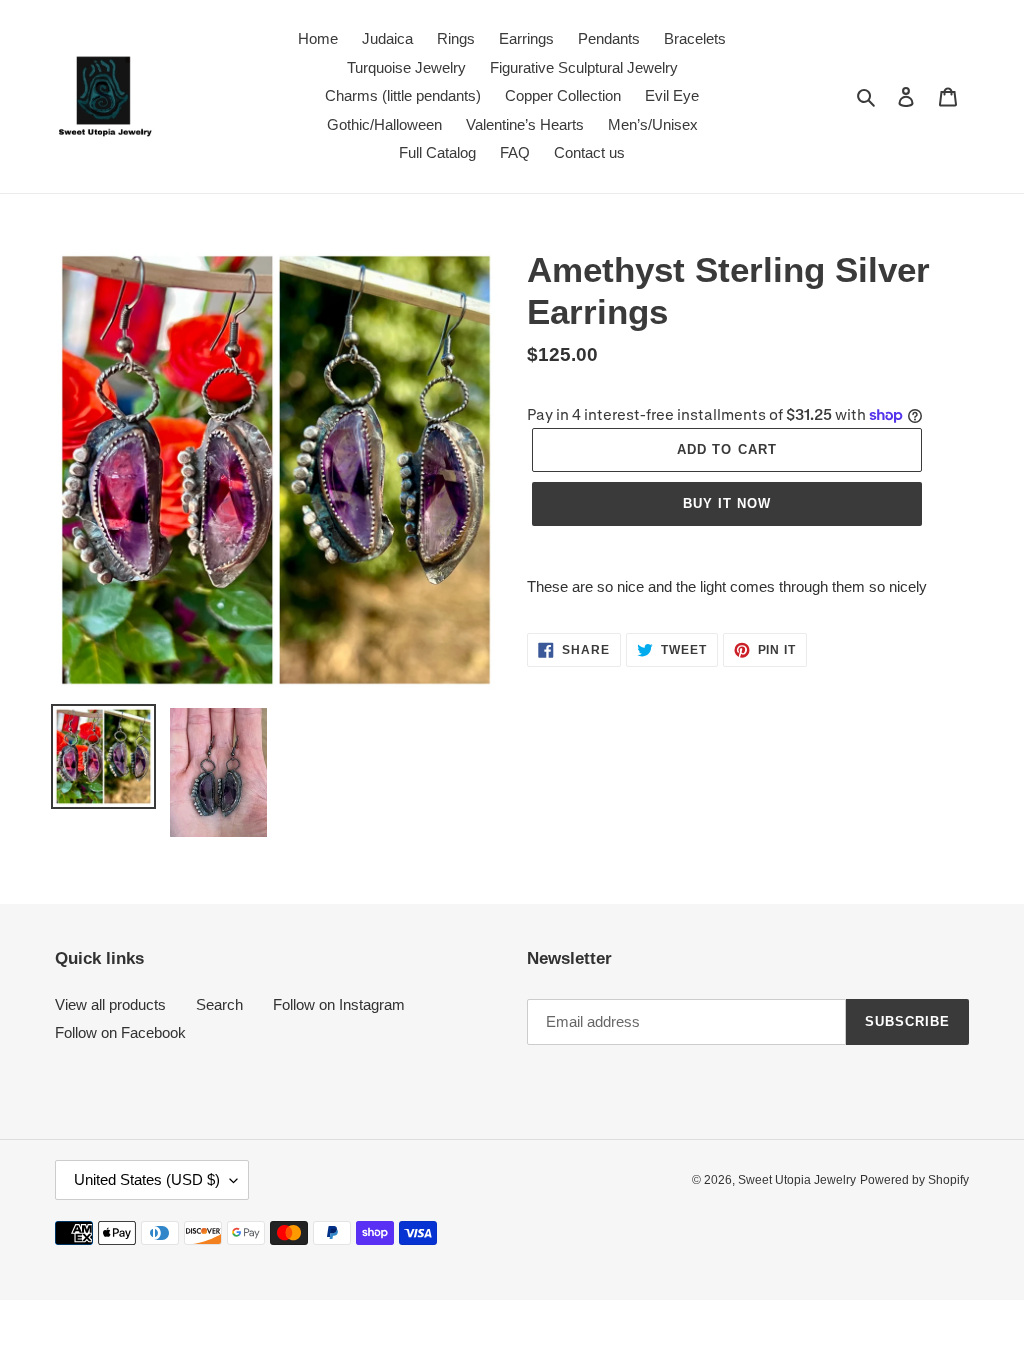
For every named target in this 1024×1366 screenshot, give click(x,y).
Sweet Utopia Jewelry (797, 1180)
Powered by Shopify (914, 1180)
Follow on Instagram (339, 1004)
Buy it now (727, 503)
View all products (110, 1004)
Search (219, 1004)
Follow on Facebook (120, 1032)
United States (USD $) (147, 1179)
